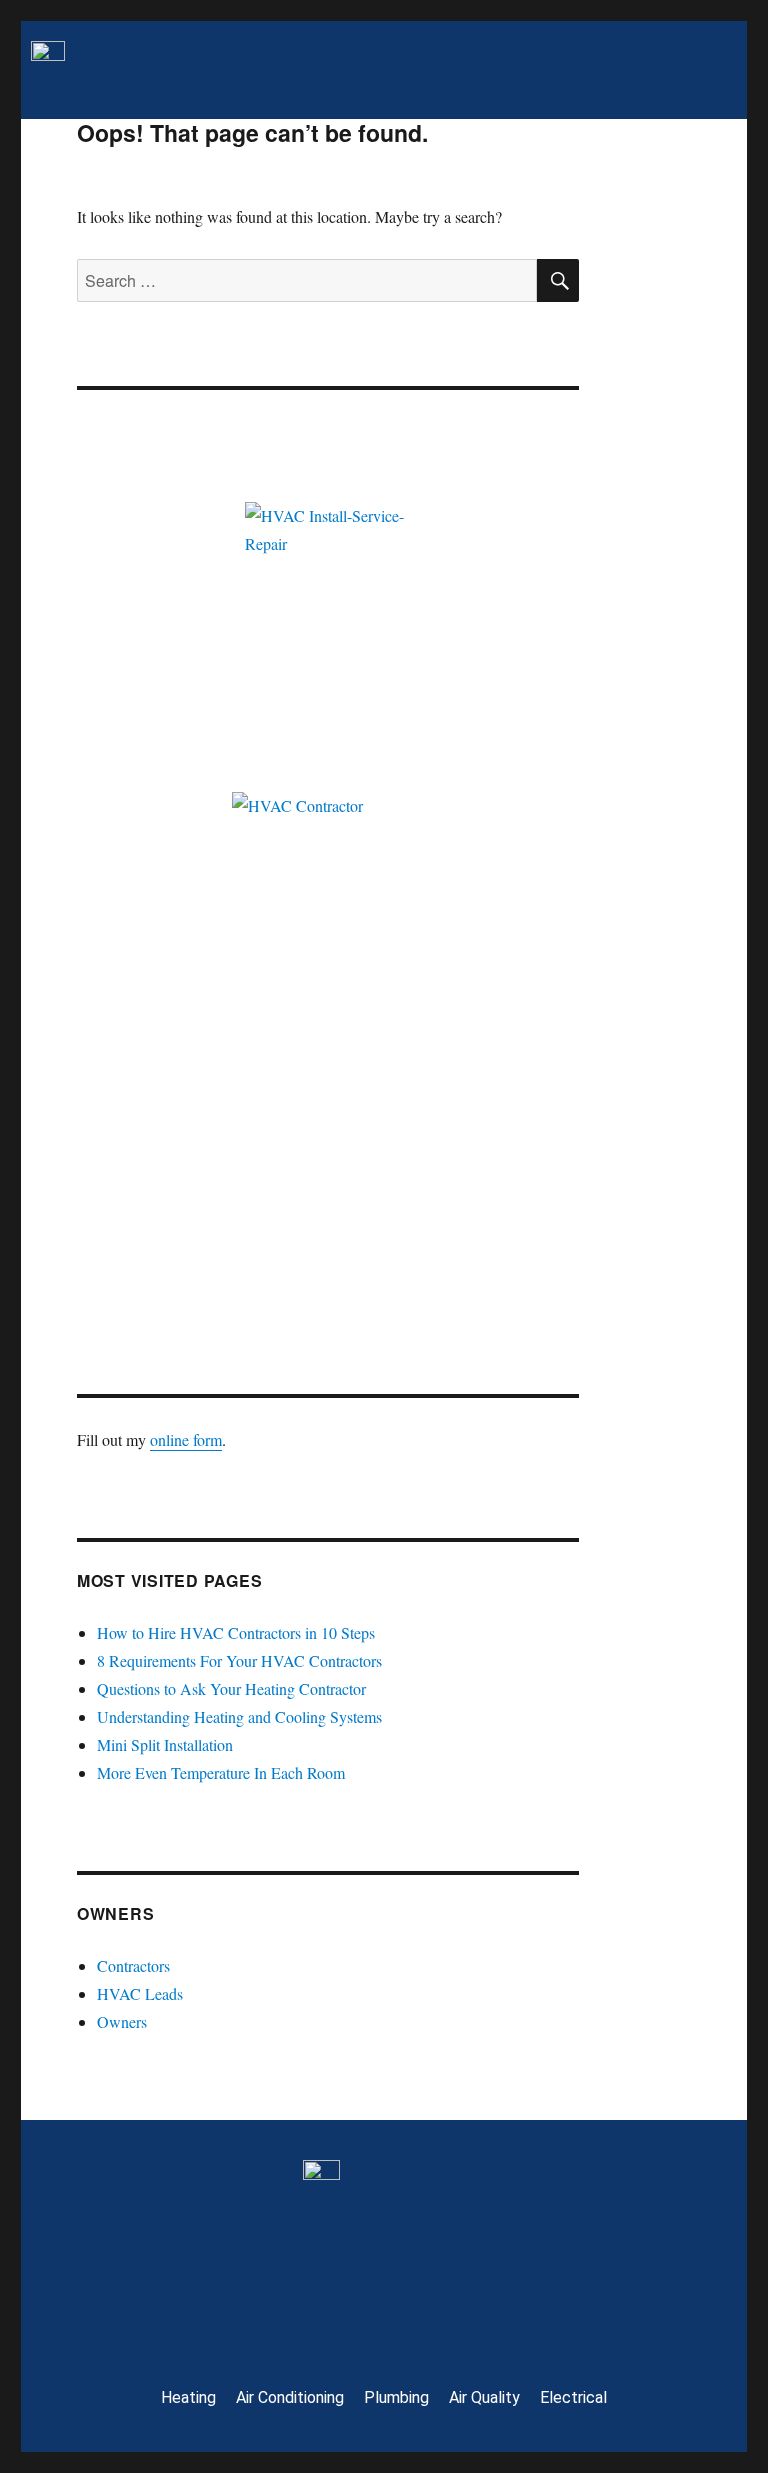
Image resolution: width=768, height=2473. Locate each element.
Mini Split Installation (165, 1744)
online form (186, 1439)
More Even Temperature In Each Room (221, 1772)
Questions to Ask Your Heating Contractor (231, 1688)
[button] (425, 70)
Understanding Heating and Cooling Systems (239, 1716)
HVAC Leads (140, 1993)
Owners (122, 2021)
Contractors (133, 1965)
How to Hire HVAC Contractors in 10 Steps (236, 1632)
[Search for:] (307, 280)
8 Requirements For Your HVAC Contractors (239, 1660)
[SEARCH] (558, 280)
